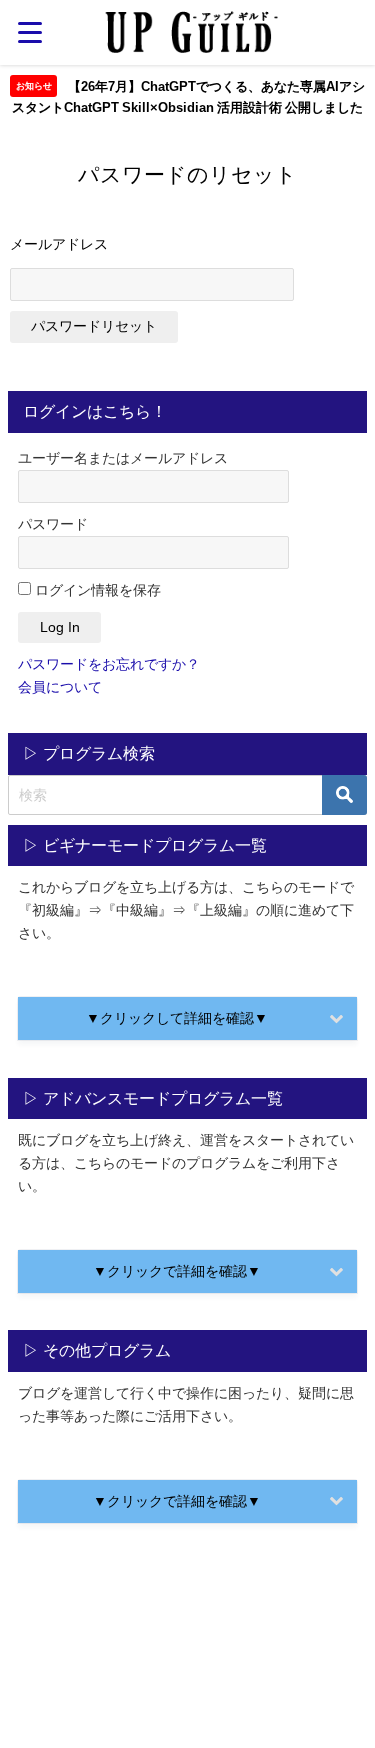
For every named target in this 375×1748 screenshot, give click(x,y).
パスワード (53, 524)
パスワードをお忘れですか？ (109, 664)
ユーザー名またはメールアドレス (123, 458)
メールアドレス (59, 244)
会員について (60, 687)
